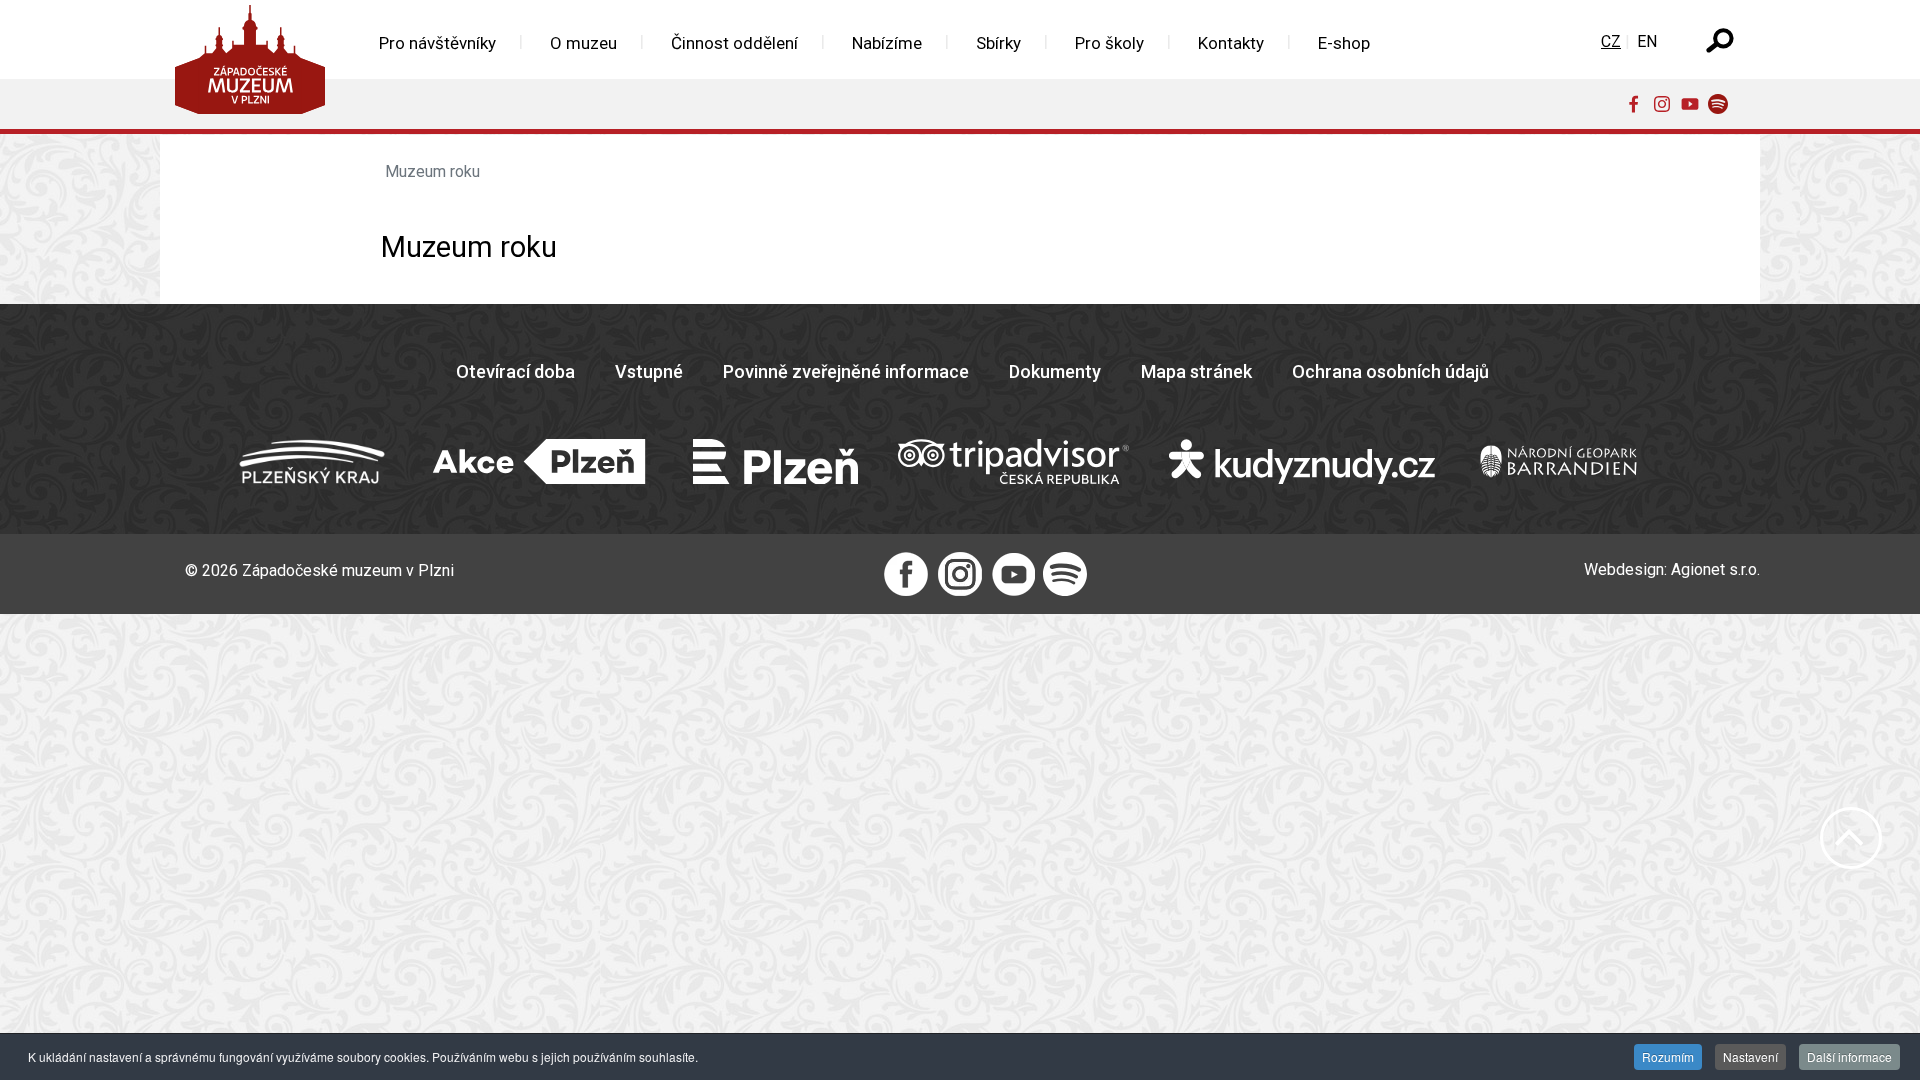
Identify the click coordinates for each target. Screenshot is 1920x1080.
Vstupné (649, 371)
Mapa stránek (1196, 371)
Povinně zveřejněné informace (846, 371)
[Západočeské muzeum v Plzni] (256, 64)
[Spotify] (1722, 103)
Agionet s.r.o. (1715, 569)
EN (1647, 41)
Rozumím (1668, 1056)
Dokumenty (1055, 371)
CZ (1611, 41)
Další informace (1849, 1056)
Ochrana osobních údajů (1390, 371)
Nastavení (1750, 1056)
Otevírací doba (515, 371)
